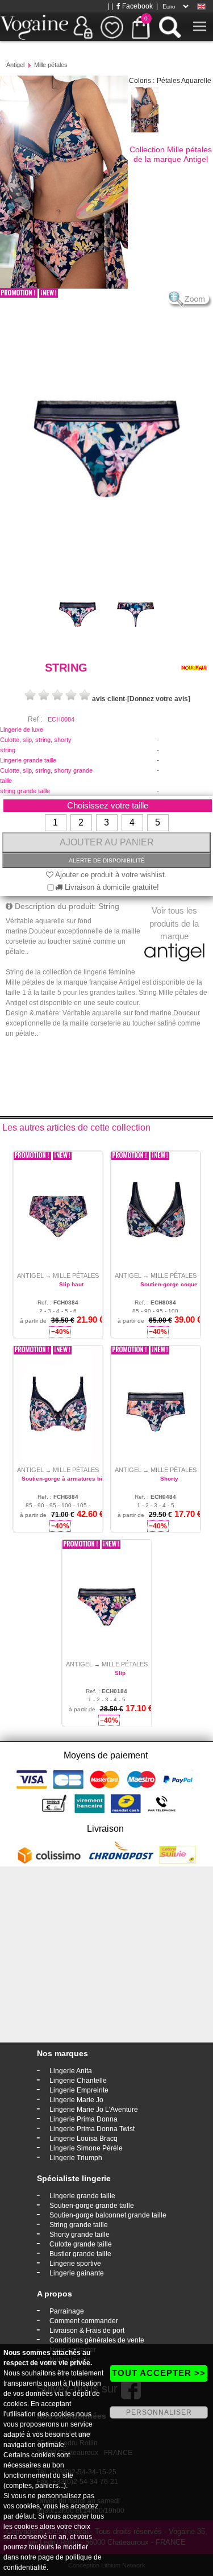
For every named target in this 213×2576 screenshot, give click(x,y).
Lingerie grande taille (28, 760)
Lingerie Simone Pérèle (86, 2148)
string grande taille (25, 791)
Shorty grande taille (80, 2235)
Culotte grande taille (81, 2244)
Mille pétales (51, 65)
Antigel (15, 65)
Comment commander (84, 2321)
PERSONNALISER (159, 2412)
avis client (108, 699)
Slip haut (71, 1284)
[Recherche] (170, 27)
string (8, 750)
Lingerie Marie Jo (76, 2100)
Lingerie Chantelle (78, 2081)
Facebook (137, 6)
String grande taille (79, 2225)
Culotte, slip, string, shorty (36, 740)
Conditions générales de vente (97, 2340)
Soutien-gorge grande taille (92, 2206)
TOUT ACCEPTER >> (159, 2373)
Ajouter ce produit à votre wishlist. (110, 875)
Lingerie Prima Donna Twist (92, 2129)
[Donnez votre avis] (159, 699)
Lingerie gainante (77, 2273)
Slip (120, 1673)
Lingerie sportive (75, 2264)
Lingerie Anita (71, 2071)
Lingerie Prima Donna (83, 2119)
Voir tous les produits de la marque (174, 923)
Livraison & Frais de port (87, 2331)
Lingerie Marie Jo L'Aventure (94, 2110)
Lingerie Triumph (76, 2158)
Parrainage (67, 2311)
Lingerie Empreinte (79, 2090)
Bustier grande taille (80, 2254)
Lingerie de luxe (22, 730)
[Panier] (141, 27)
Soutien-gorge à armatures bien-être (72, 1479)
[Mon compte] (83, 27)
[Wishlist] (112, 27)
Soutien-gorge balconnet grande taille (108, 2215)
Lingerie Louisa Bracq (83, 2139)
